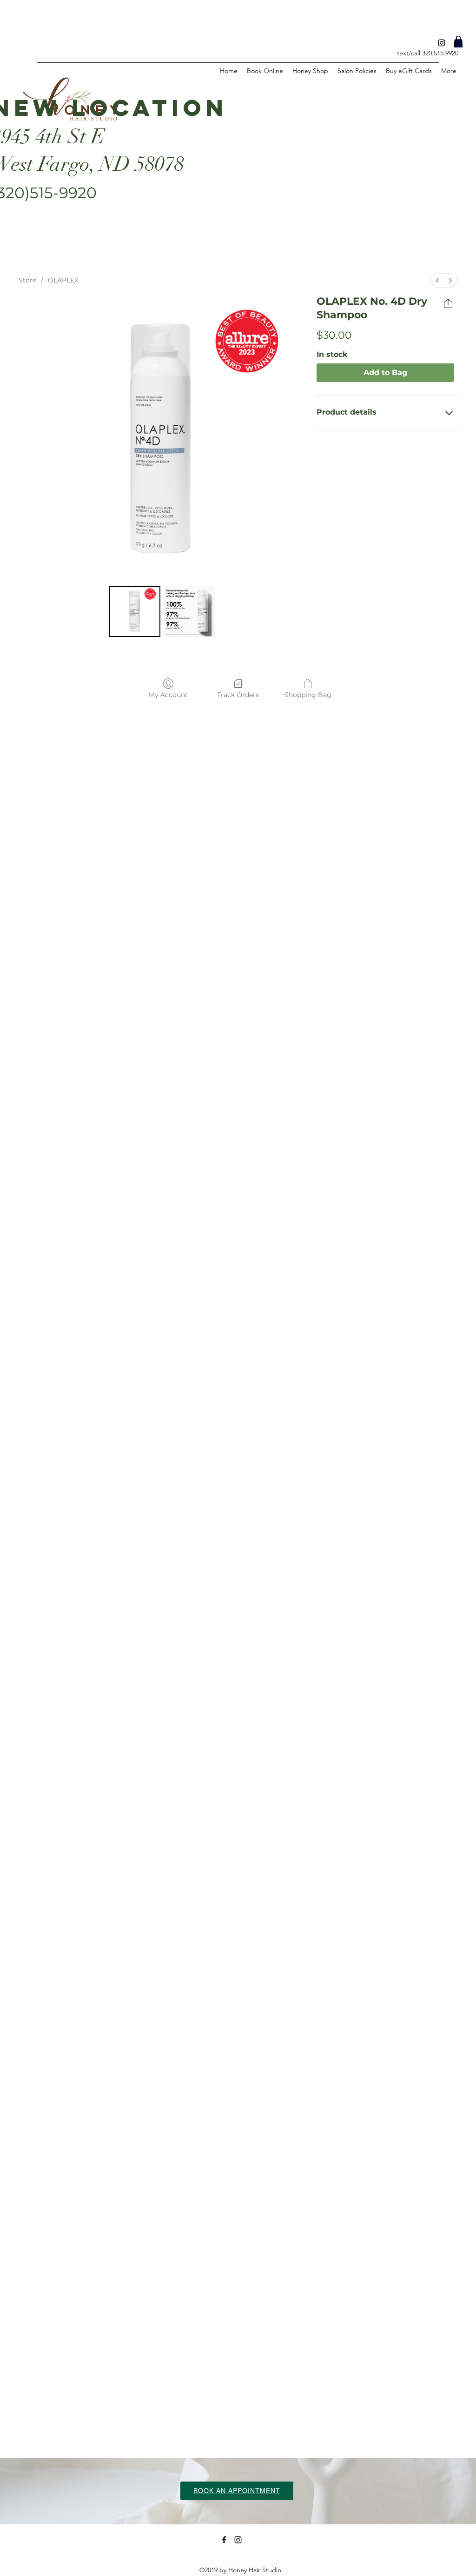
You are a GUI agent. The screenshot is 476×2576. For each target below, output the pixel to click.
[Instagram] (442, 43)
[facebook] (456, 43)
